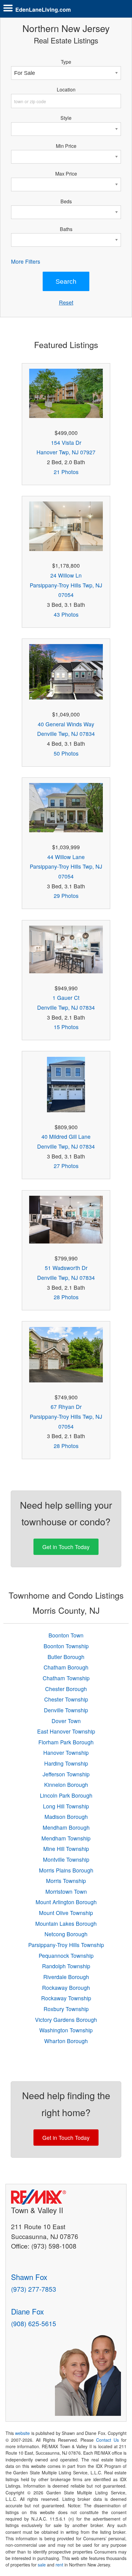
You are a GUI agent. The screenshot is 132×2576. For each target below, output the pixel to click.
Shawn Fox (29, 2277)
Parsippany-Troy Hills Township (66, 1945)
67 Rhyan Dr (66, 1407)
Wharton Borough (66, 2041)
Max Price (66, 173)
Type (66, 62)
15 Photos (66, 1027)
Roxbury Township (66, 2009)
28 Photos (66, 1297)
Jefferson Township (66, 1774)
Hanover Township (66, 1752)
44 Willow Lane (66, 857)
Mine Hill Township (66, 1849)
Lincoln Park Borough (66, 1795)
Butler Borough (66, 1657)
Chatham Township (66, 1678)
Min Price (66, 146)
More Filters (26, 261)
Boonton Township (66, 1646)
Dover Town (66, 1721)
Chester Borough (66, 1689)
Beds (66, 201)
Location (66, 89)
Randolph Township (66, 1966)
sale (42, 2565)
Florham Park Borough (66, 1742)
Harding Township (66, 1763)
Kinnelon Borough (66, 1785)
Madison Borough (66, 1817)
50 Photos (66, 753)
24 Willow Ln (66, 575)
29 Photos (66, 896)
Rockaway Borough (66, 1988)
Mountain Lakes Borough (66, 1923)
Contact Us (107, 2440)
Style (66, 118)
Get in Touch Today (66, 1547)
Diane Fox (27, 2311)
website (22, 2433)
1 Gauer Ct (66, 998)
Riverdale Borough (66, 1977)
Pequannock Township (66, 1955)
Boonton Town (66, 1635)
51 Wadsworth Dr (66, 1268)
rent (59, 2565)
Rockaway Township (66, 1998)
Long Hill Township (66, 1806)
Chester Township (66, 1699)
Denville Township (66, 1710)
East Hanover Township (66, 1731)
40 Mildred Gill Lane (66, 1136)
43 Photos (66, 614)
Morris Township (66, 1881)
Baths (66, 229)
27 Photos (66, 1166)
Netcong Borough (66, 1934)
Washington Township (66, 2030)
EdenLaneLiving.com (43, 9)
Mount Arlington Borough (66, 1902)
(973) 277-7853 (34, 2289)
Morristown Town (66, 1891)
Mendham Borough (66, 1827)
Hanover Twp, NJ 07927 (66, 452)
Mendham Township (66, 1838)
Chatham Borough (66, 1667)
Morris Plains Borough (66, 1870)
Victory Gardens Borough (66, 2020)
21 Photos (66, 472)
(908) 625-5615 (34, 2323)
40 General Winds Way (66, 724)
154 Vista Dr (66, 442)
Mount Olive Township (66, 1913)
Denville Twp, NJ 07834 (66, 734)
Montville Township (66, 1859)
